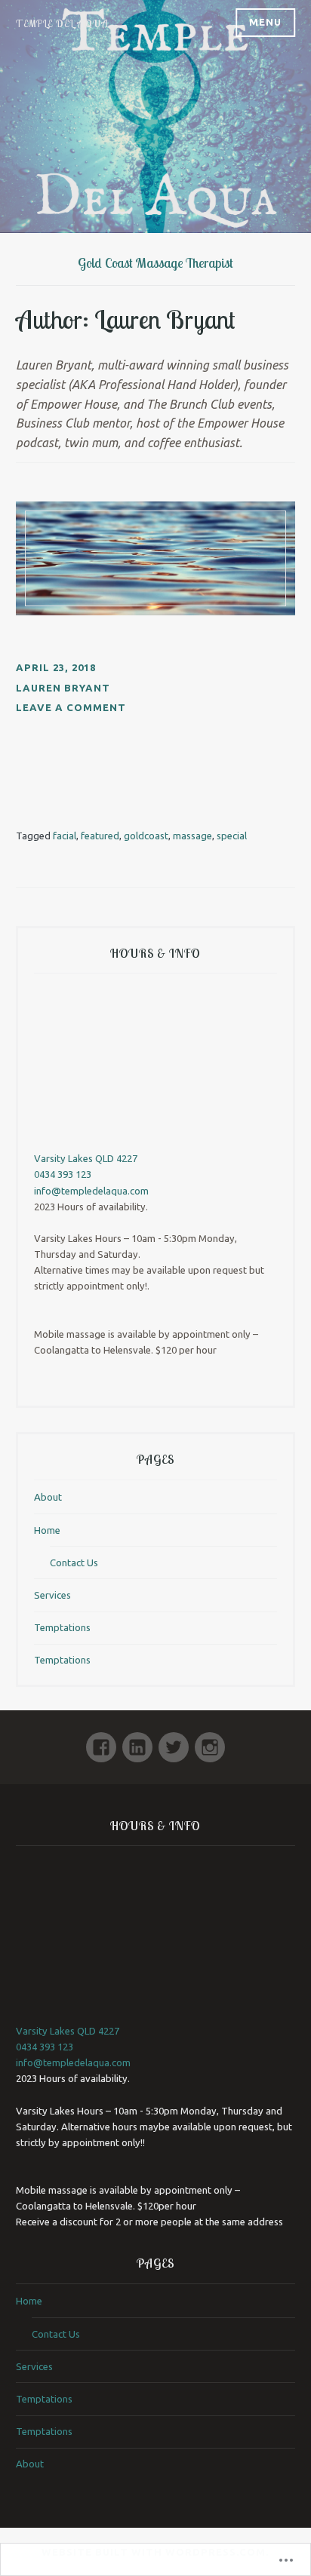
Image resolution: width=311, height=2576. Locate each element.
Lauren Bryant (63, 688)
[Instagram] (210, 1741)
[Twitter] (174, 1741)
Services (52, 1595)
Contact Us (74, 1562)
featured (100, 836)
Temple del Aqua (62, 23)
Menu (265, 22)
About (48, 1497)
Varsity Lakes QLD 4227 (86, 1158)
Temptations (62, 1627)
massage (192, 836)
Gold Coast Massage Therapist (155, 263)
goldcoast (146, 836)
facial (65, 836)
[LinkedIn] (137, 1741)
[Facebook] (101, 1741)
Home (47, 1530)
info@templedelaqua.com (91, 1191)
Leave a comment (71, 707)
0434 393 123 (63, 1174)
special (232, 836)
